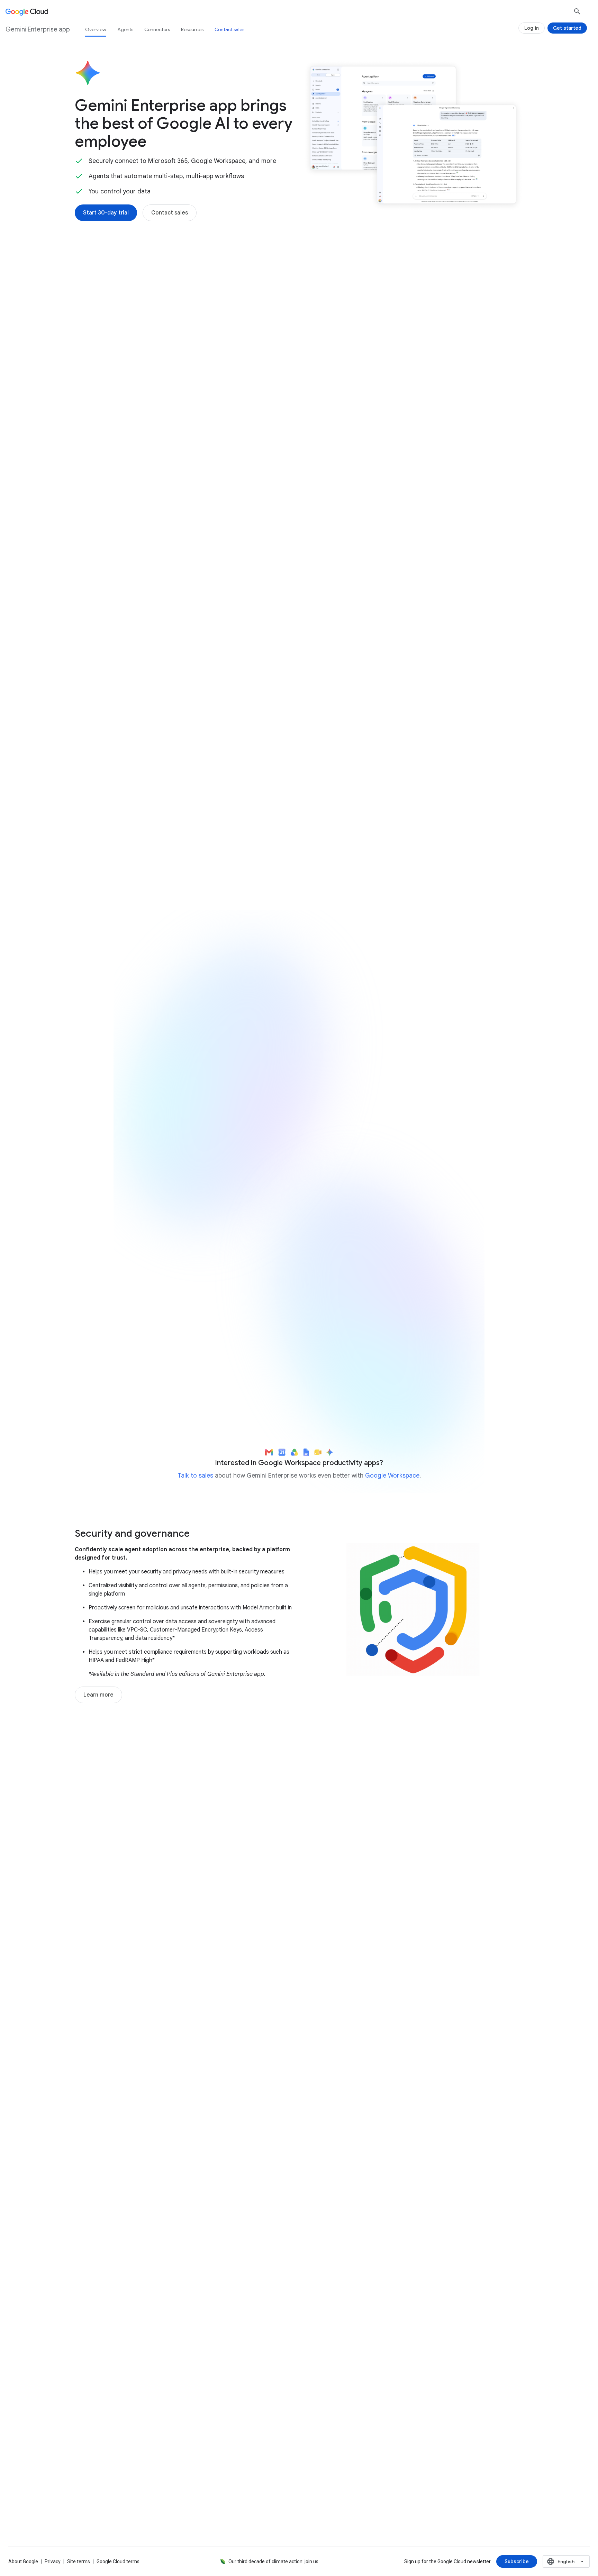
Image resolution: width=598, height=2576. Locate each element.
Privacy (53, 2561)
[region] (299, 1206)
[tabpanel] (299, 820)
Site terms (79, 2561)
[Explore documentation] (181, 2342)
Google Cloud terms (118, 2561)
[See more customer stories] (299, 2024)
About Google (23, 2561)
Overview (96, 29)
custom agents (220, 562)
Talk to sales (195, 1476)
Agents (125, 29)
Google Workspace (392, 1476)
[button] (413, 325)
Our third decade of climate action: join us (273, 2561)
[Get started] (567, 28)
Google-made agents (120, 554)
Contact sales (229, 29)
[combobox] (566, 2561)
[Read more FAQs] (105, 2342)
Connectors (157, 29)
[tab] (180, 719)
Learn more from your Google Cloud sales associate (393, 1386)
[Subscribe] (517, 2561)
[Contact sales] (170, 213)
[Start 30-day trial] (106, 213)
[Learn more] (98, 1695)
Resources (192, 29)
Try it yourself (154, 1316)
